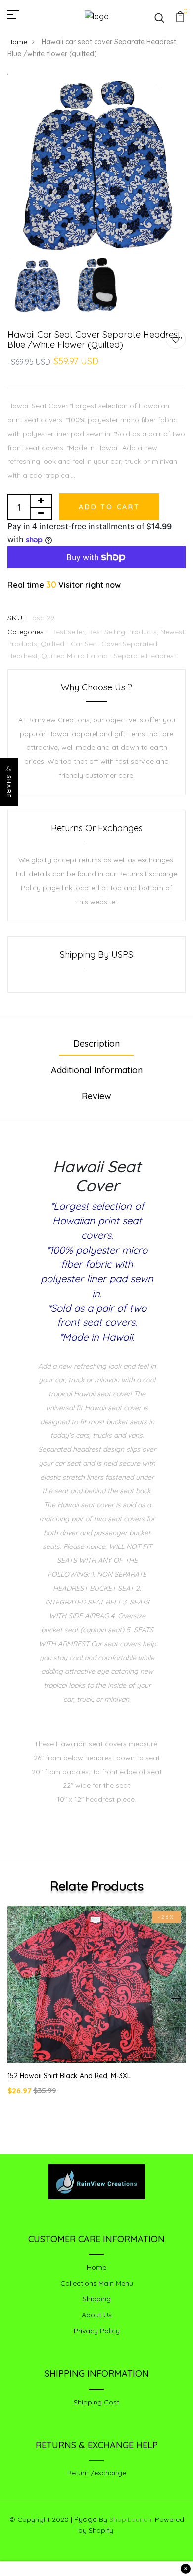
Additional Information (97, 1070)
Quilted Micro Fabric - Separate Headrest (109, 656)
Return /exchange (97, 2473)
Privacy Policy (97, 2331)
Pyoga (86, 2519)
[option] (96, 164)
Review (96, 1096)
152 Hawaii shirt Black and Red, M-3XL (69, 2076)
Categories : (27, 632)
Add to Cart (109, 507)
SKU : (18, 618)
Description (96, 1044)
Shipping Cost (96, 2402)
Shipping (97, 2299)
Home (17, 42)
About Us (97, 2315)
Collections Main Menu (97, 2283)
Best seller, (70, 632)
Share (9, 787)
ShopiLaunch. (131, 2519)
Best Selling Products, (124, 632)
